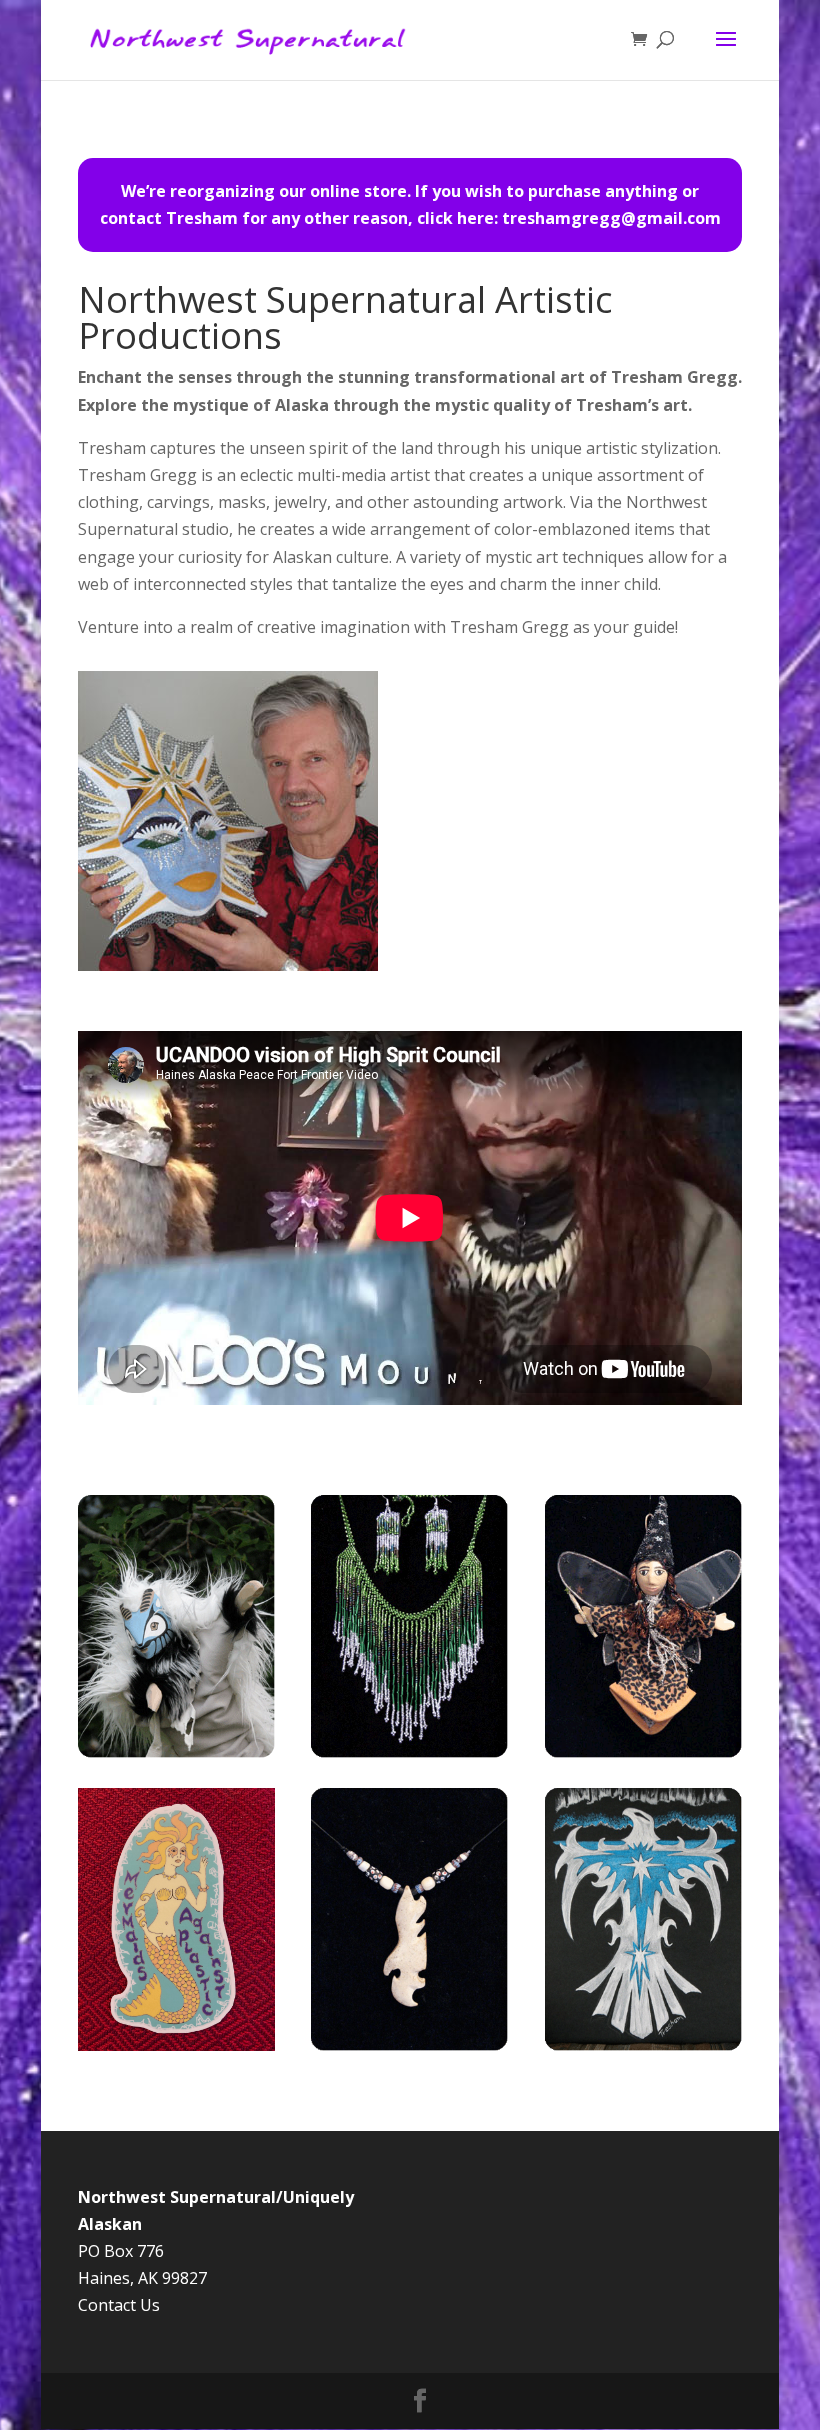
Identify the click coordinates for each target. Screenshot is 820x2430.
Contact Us (119, 2305)
